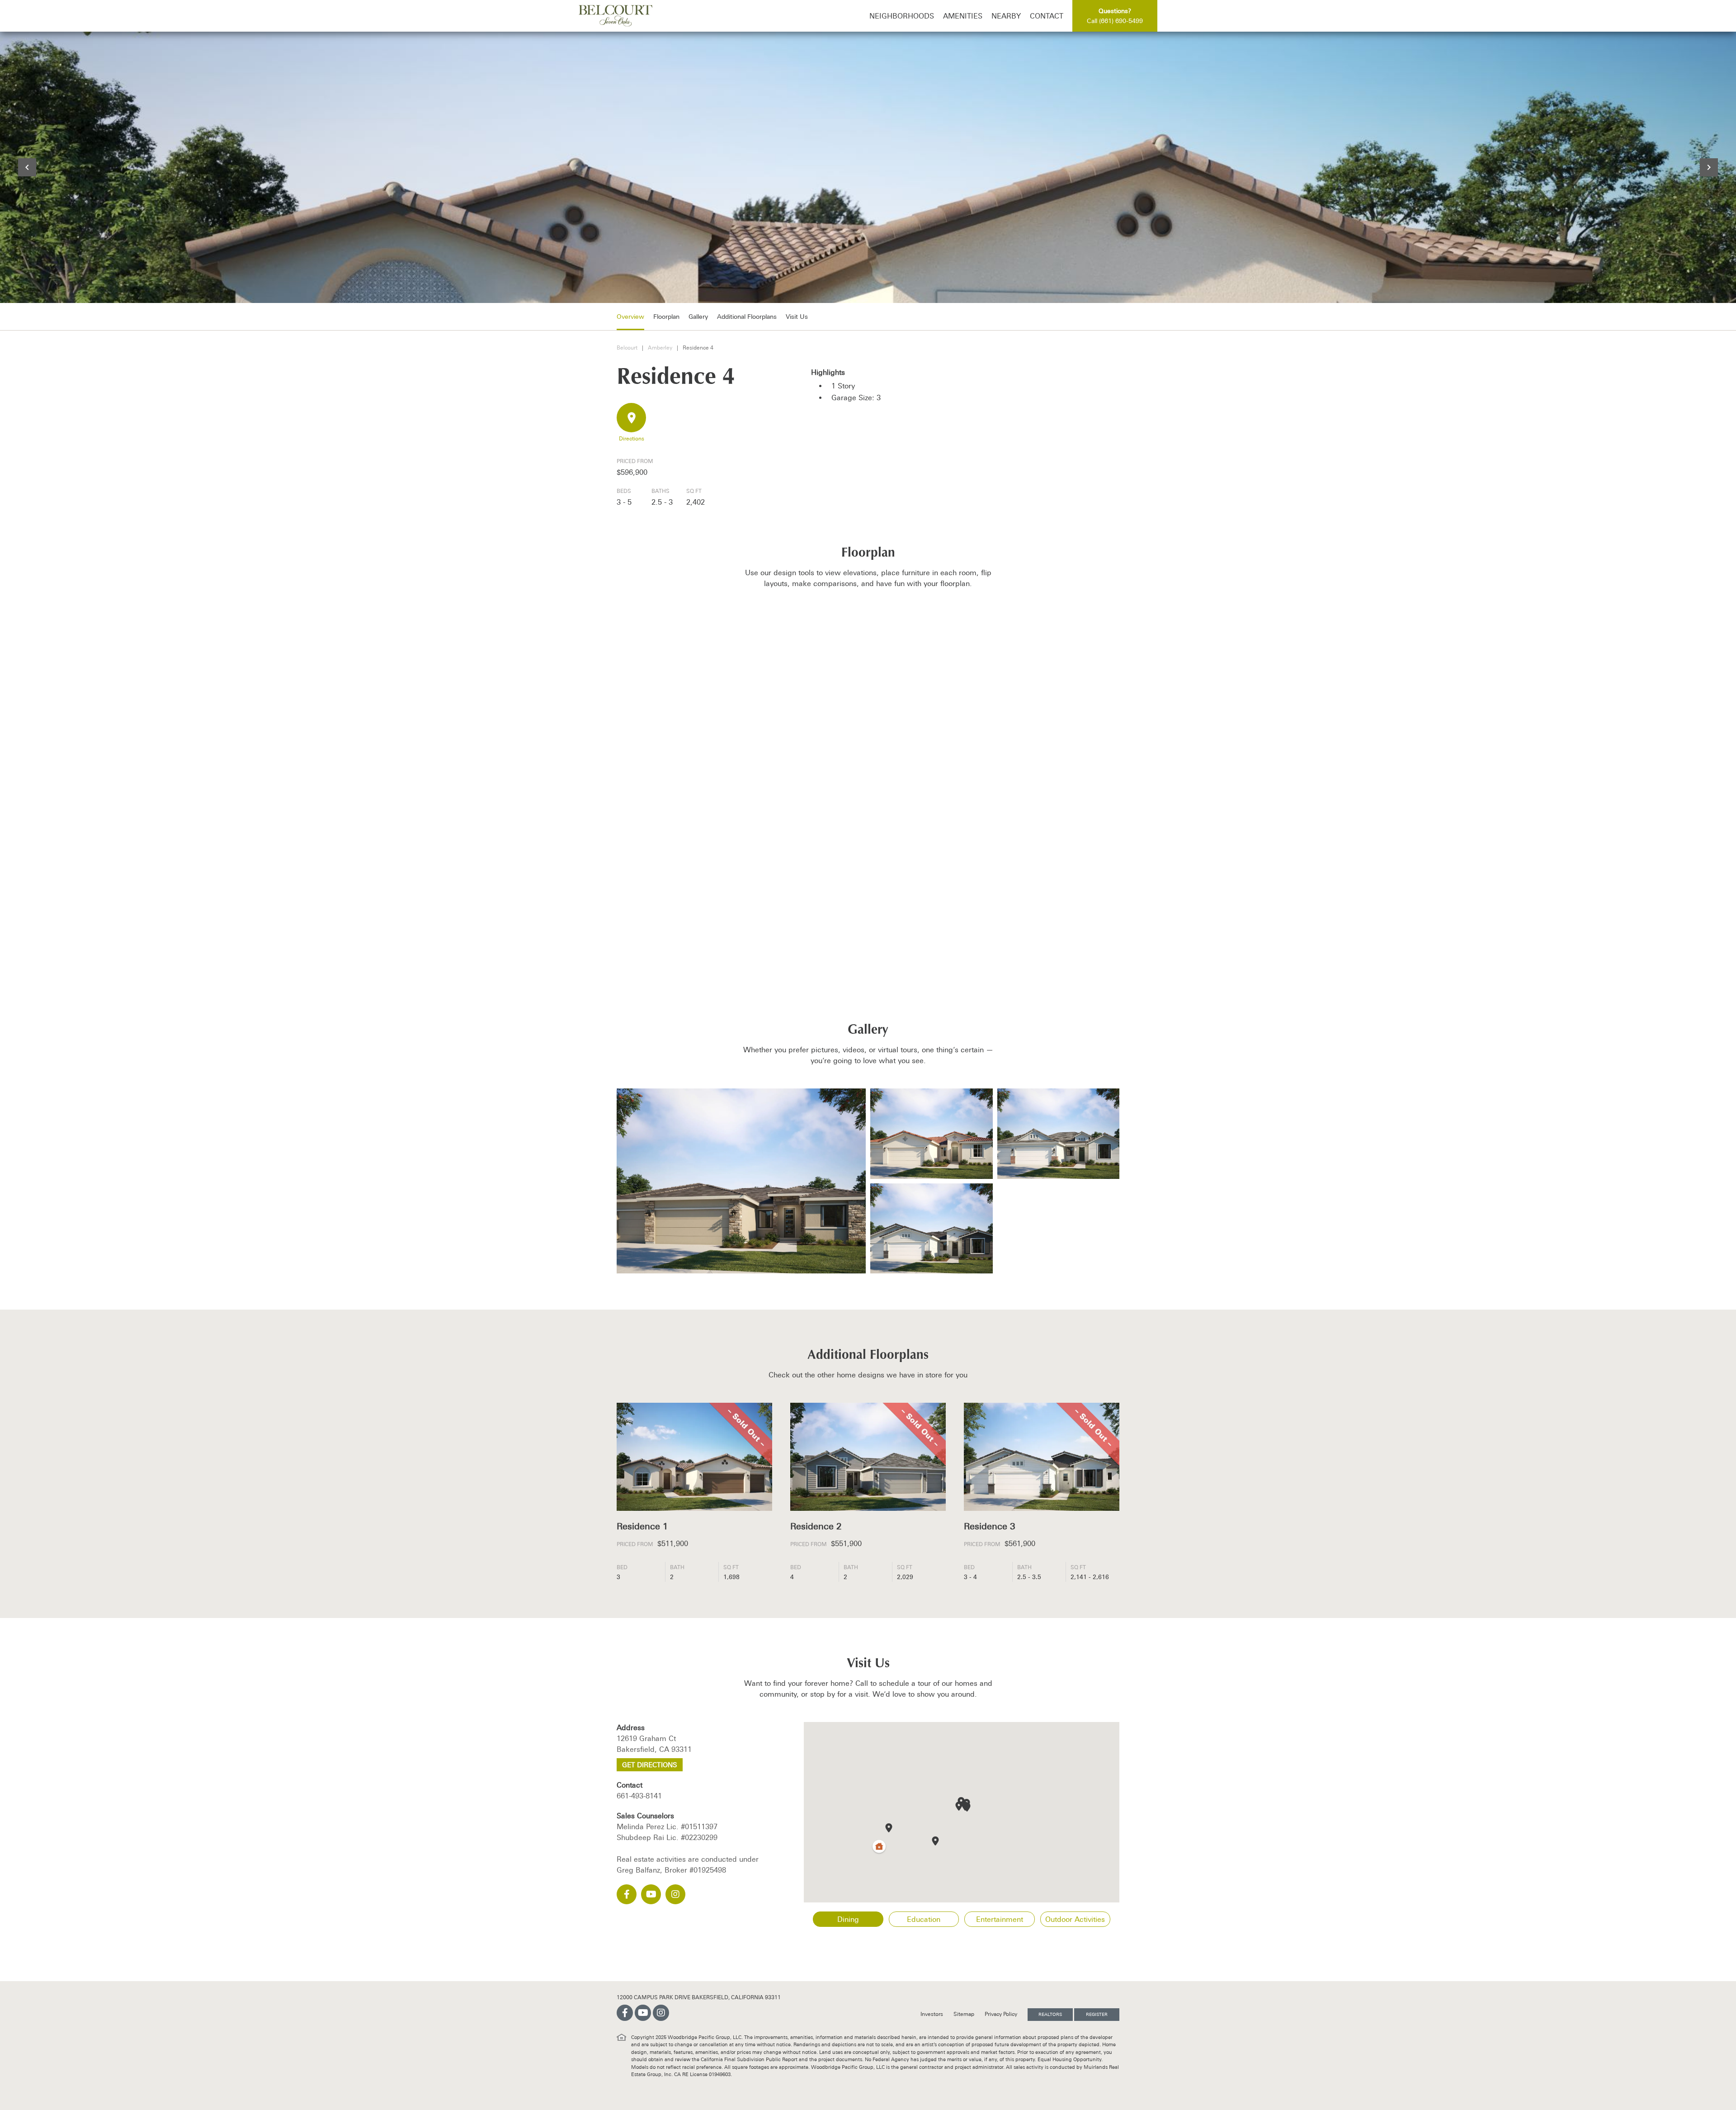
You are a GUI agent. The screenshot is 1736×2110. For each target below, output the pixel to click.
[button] (959, 1806)
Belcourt (627, 348)
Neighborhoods (902, 16)
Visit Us (797, 317)
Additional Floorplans (747, 317)
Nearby (1006, 16)
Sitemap (965, 2014)
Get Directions (650, 1765)
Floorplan (666, 317)
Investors (932, 2014)
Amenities (963, 16)
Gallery (698, 317)
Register (1097, 2014)
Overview (630, 317)
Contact (1047, 16)
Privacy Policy (1002, 2014)
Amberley (660, 348)
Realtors (1050, 2014)
